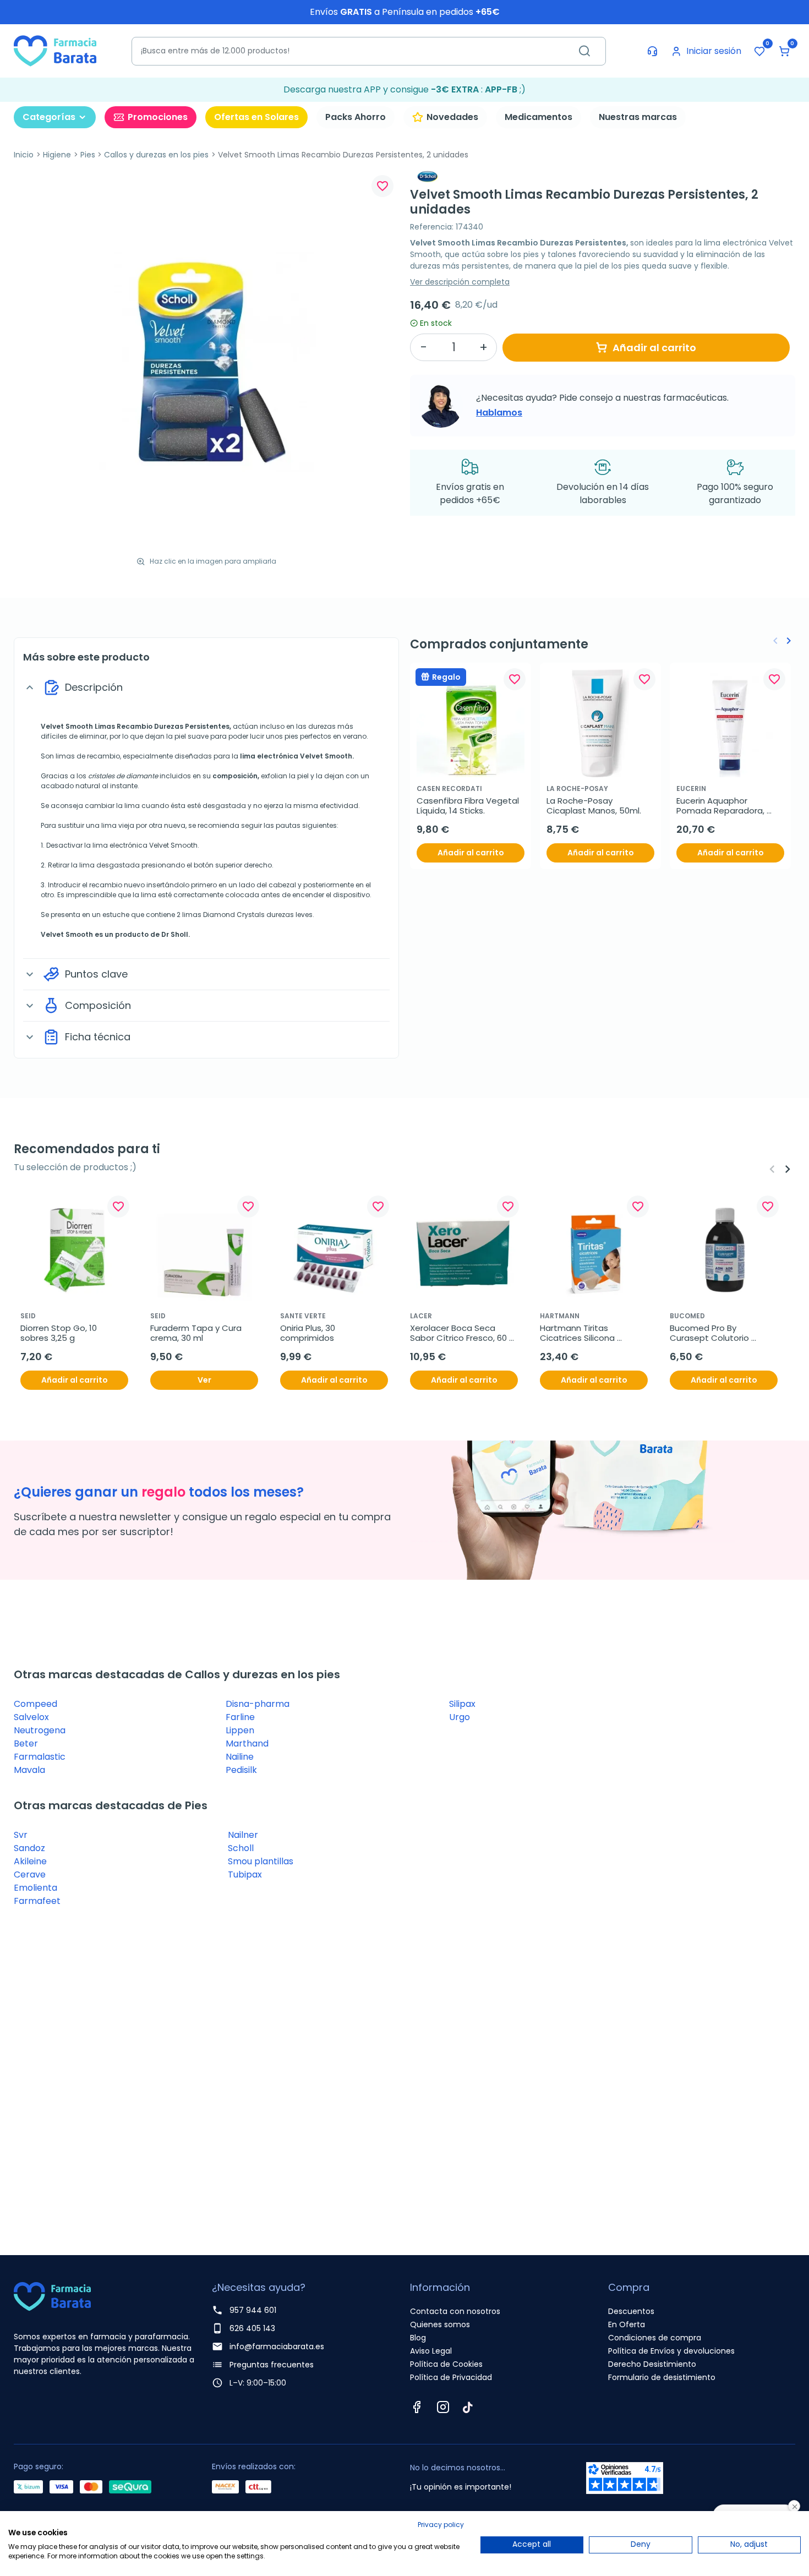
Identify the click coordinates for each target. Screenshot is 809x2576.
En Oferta (627, 2324)
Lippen (240, 1730)
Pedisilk (241, 1770)
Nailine (240, 1757)
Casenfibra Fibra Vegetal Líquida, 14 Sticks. (469, 806)
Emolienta (35, 1888)
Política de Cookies (446, 2364)
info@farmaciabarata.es (277, 2346)
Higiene (57, 155)
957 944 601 (253, 2310)
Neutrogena (40, 1730)
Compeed (35, 1704)
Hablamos (499, 413)
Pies (88, 155)
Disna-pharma (258, 1704)
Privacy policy (441, 2525)
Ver (204, 1380)
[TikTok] (468, 2407)
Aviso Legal (431, 2351)
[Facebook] (417, 2407)
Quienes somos (440, 2324)
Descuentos (631, 2311)
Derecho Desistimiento (652, 2364)
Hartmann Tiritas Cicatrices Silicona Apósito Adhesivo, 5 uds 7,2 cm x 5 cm (590, 1333)
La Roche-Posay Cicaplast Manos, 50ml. (594, 806)
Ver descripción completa (460, 282)
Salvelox (31, 1717)
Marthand (247, 1743)
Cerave (30, 1874)
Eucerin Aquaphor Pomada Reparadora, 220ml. (721, 806)
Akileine (30, 1861)
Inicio (24, 155)
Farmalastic (40, 1757)
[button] (784, 51)
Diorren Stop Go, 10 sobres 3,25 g (60, 1333)
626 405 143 (252, 2328)
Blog (418, 2338)
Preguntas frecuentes (272, 2365)
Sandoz (29, 1848)
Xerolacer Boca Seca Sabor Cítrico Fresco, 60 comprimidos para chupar (463, 1333)
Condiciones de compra (655, 2338)
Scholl (241, 1848)
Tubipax (245, 1874)
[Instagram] (443, 2407)
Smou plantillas (261, 1861)
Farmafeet (37, 1901)
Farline (240, 1717)
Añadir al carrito (654, 348)
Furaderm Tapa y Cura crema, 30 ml (197, 1333)
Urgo (460, 1717)
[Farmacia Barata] (55, 50)
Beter (26, 1743)
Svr (21, 1835)
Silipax (462, 1704)
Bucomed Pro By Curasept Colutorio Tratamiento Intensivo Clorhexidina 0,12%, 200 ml (721, 1333)
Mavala (29, 1770)
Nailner (243, 1835)
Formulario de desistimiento (662, 2377)
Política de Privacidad (451, 2377)
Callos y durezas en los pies (156, 155)
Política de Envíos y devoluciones (671, 2351)
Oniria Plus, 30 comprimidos (309, 1333)
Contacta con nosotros (455, 2311)
